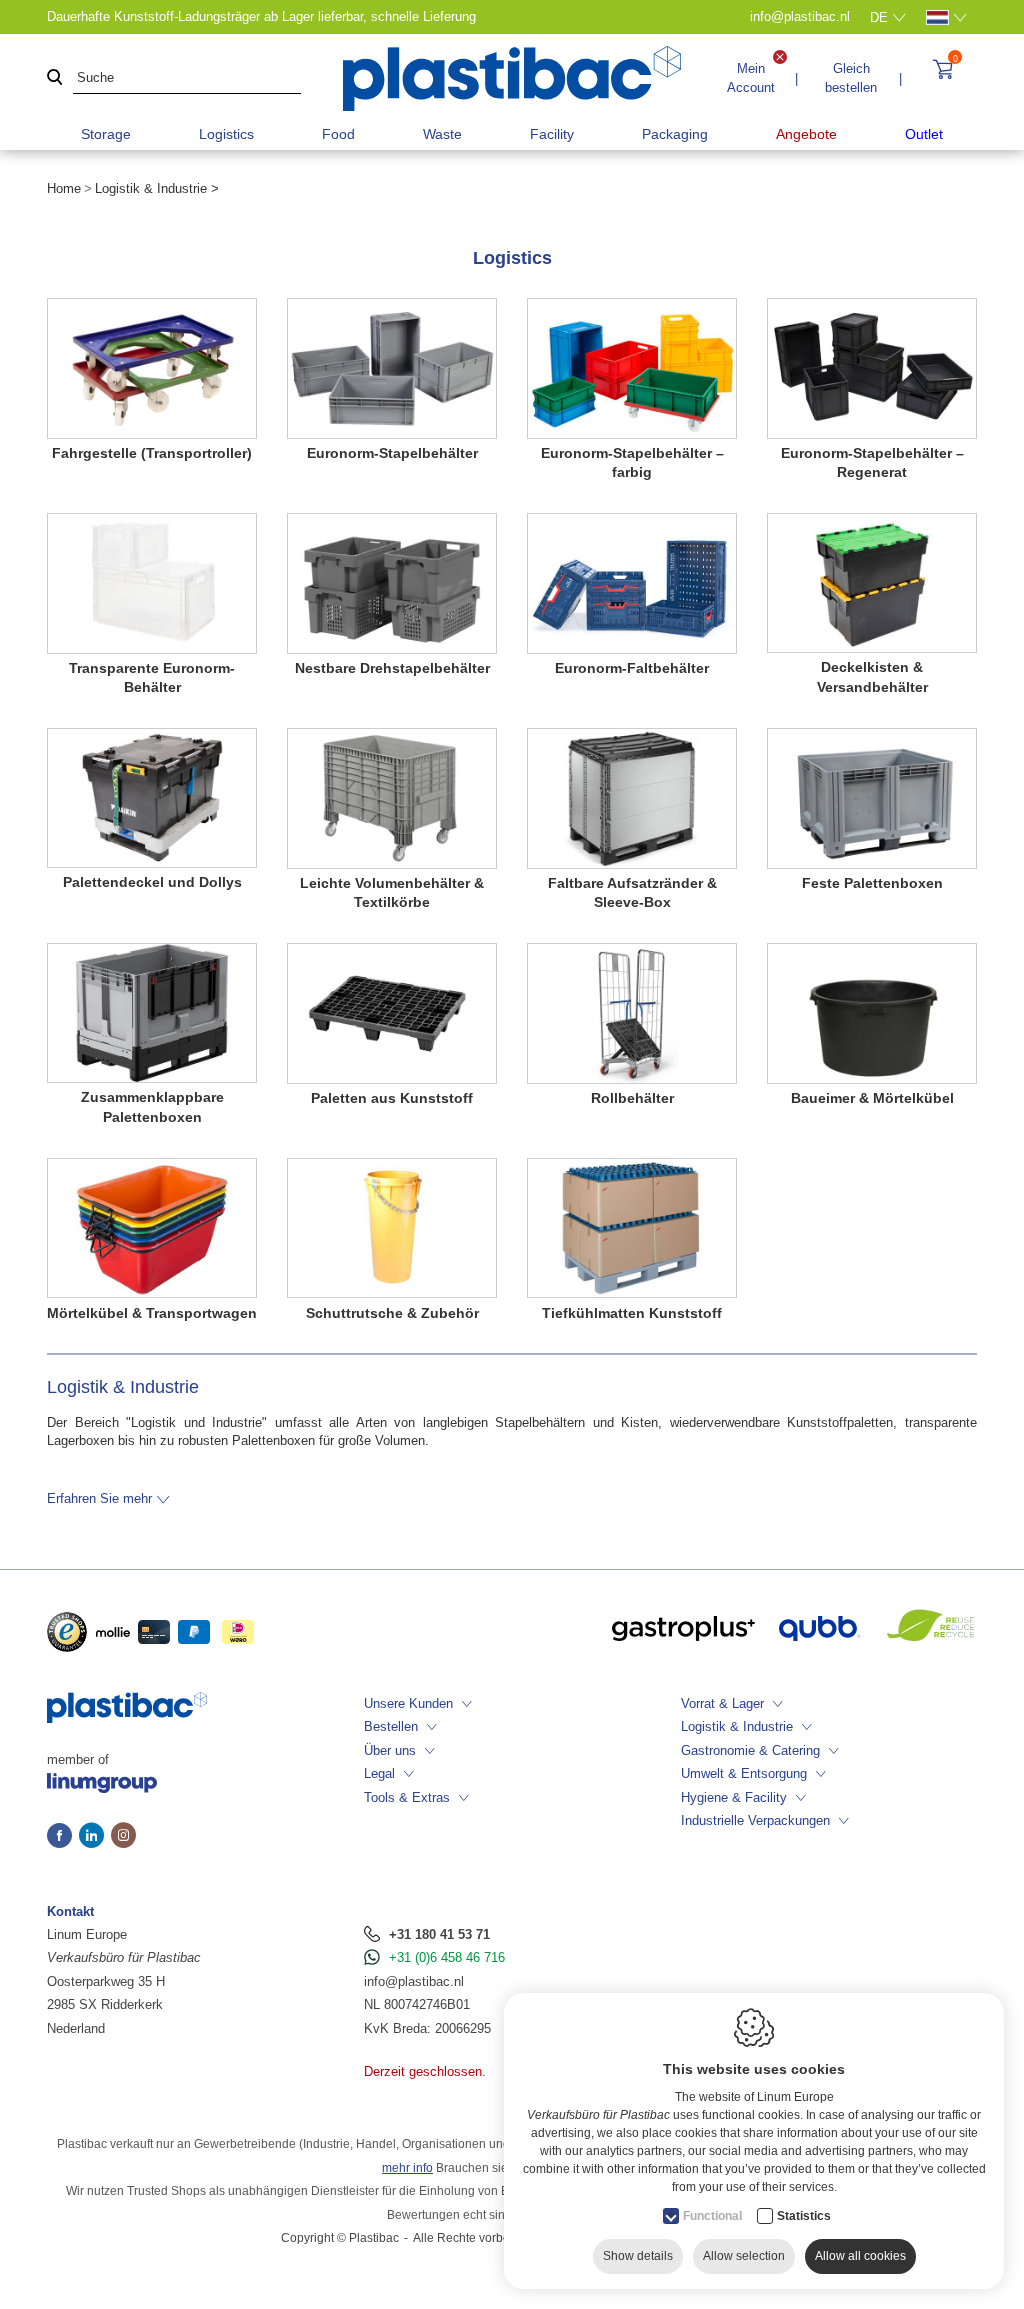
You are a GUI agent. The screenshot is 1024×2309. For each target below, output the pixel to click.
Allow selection (744, 2256)
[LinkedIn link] (95, 1837)
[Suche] (55, 78)
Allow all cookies (860, 2256)
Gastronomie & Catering (750, 1750)
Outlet (924, 134)
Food (338, 134)
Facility (552, 134)
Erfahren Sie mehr (99, 1498)
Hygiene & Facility (734, 1797)
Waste (442, 134)
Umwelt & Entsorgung (744, 1773)
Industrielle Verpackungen (755, 1820)
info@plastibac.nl (414, 1981)
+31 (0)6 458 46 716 (447, 1957)
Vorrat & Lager (722, 1703)
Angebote (806, 134)
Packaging (675, 134)
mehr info (407, 2168)
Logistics (226, 134)
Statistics (804, 2216)
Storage (106, 134)
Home (64, 188)
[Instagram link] (123, 1837)
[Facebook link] (63, 1837)
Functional (712, 2216)
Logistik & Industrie (737, 1726)
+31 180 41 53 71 (439, 1934)
